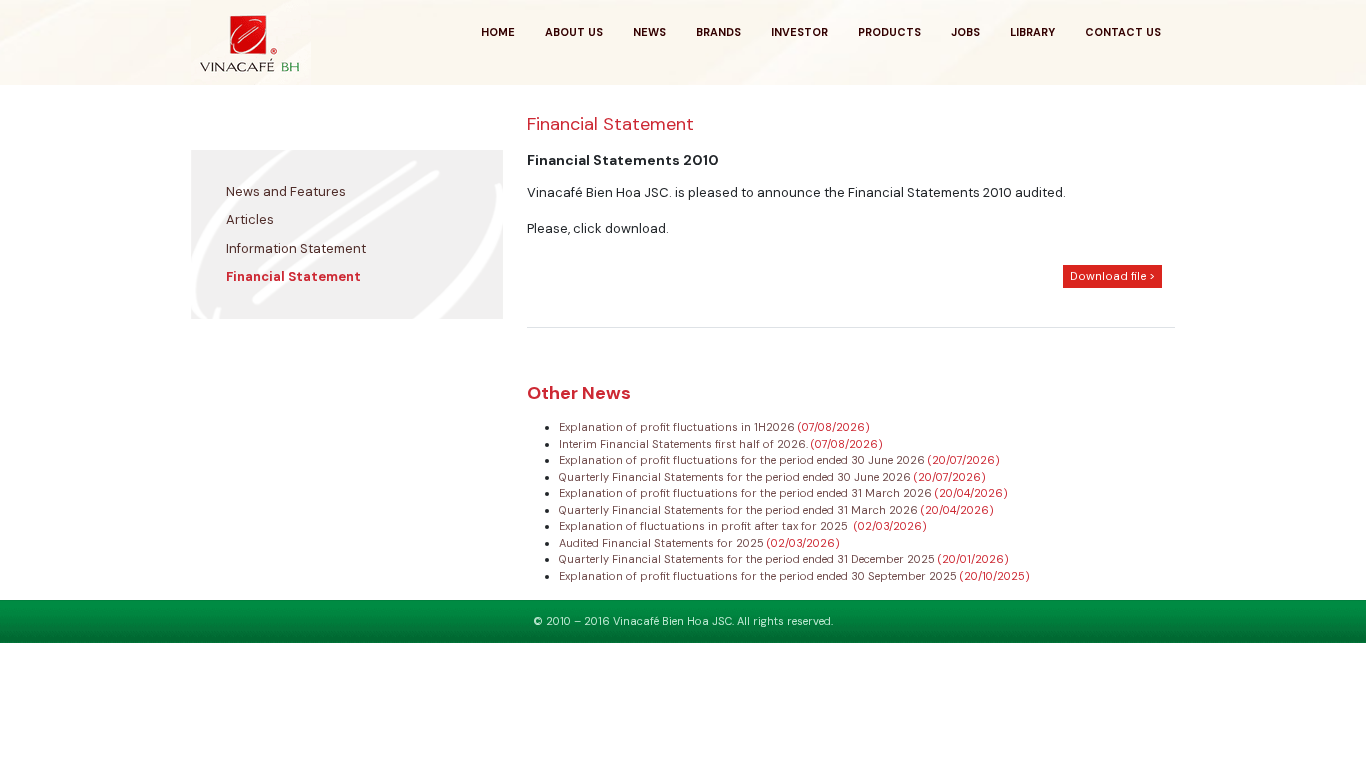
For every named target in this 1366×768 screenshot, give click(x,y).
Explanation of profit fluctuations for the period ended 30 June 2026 (743, 460)
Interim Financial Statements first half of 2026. (685, 444)
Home (498, 32)
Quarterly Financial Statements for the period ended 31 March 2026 (740, 510)
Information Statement (296, 248)
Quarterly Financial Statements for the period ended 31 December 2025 (748, 559)
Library (1032, 32)
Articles (250, 219)
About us (574, 32)
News (649, 32)
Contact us (1123, 32)
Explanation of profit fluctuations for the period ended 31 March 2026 (747, 493)
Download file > (1112, 276)
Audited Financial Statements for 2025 (663, 543)
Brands (718, 32)
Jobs (965, 32)
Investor (799, 32)
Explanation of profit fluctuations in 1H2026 (678, 427)
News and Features (286, 191)
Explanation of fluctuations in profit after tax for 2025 (706, 526)
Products (889, 32)
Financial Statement (293, 276)
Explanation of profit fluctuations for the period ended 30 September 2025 (759, 576)
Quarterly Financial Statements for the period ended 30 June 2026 (736, 477)
